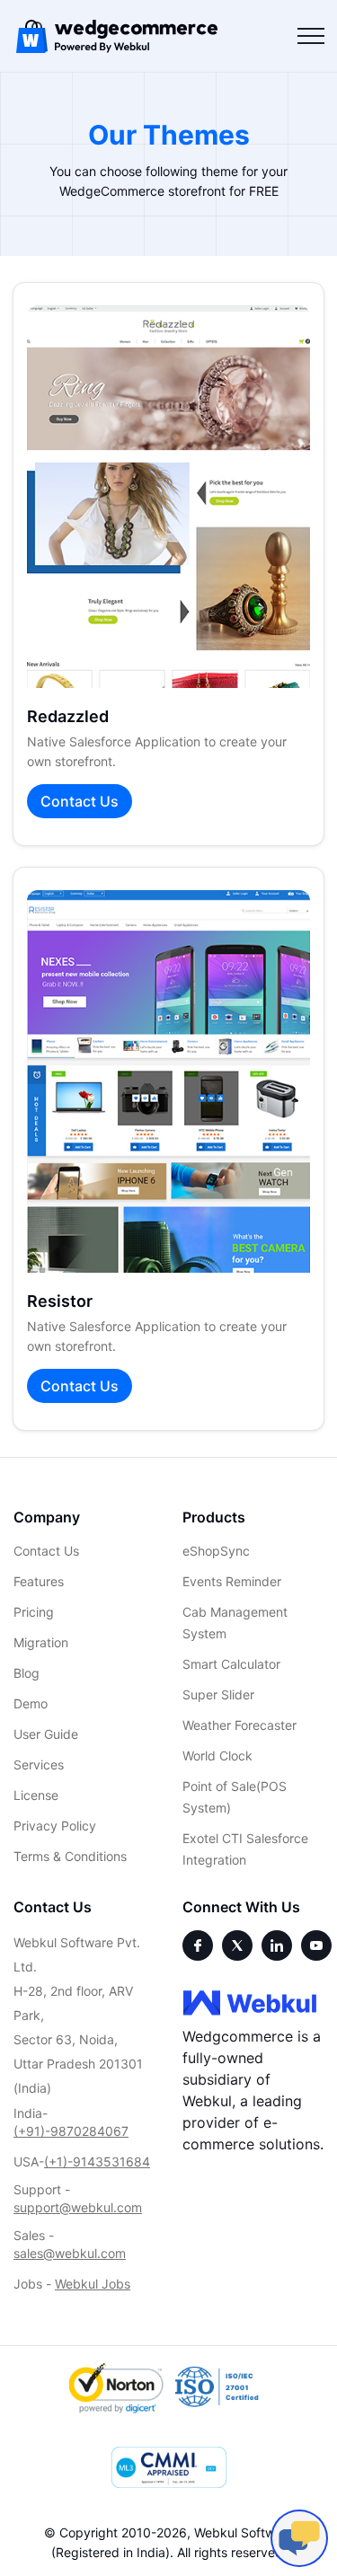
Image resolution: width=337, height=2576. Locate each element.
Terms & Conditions (70, 1856)
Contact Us (80, 801)
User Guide (46, 1734)
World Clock (217, 1756)
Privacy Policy (55, 1826)
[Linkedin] (277, 1945)
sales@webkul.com (70, 2253)
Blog (27, 1673)
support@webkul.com (78, 2207)
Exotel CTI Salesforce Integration (245, 1849)
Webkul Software (244, 2532)
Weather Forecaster (239, 1725)
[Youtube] (316, 1945)
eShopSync (216, 1551)
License (36, 1795)
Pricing (34, 1612)
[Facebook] (198, 1945)
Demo (31, 1703)
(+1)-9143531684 (97, 2161)
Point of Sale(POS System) (235, 1797)
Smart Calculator (231, 1664)
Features (39, 1581)
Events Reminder (232, 1581)
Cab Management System (235, 1623)
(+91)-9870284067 (71, 2131)
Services (39, 1764)
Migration (41, 1642)
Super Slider (218, 1694)
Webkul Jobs (93, 2284)
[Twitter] (237, 1945)
